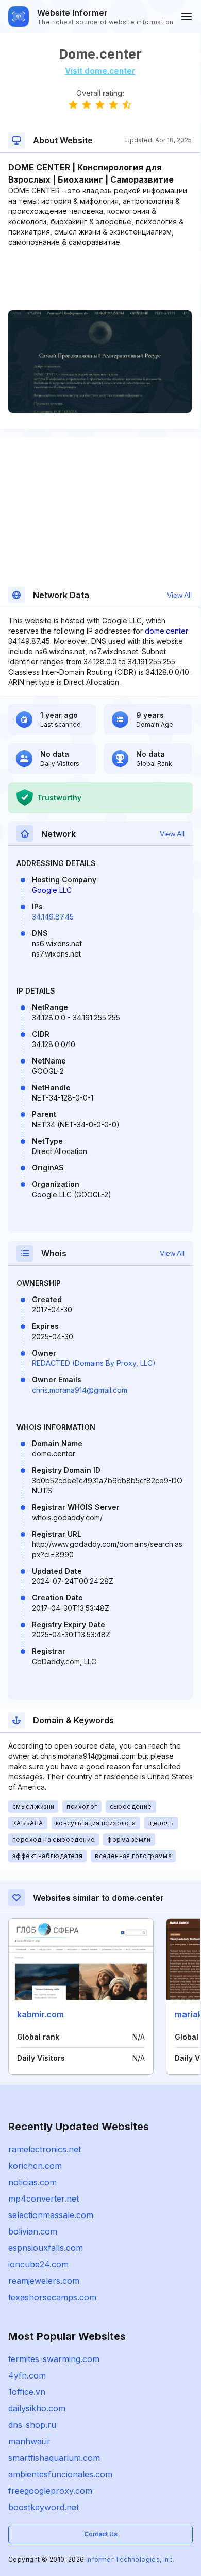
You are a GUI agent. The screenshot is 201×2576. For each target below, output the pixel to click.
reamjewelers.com (44, 2281)
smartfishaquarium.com (54, 2458)
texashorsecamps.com (52, 2297)
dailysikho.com (37, 2408)
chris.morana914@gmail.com (80, 1390)
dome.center (166, 631)
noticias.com (32, 2182)
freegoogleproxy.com (50, 2491)
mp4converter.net (44, 2199)
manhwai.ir (29, 2441)
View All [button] (179, 595)
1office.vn (27, 2392)
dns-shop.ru (32, 2425)
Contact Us (101, 2534)
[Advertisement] (100, 279)
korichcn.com (35, 2166)
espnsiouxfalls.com (46, 2248)
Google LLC (52, 890)
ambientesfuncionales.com (60, 2474)
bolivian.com (33, 2231)
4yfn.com (27, 2375)
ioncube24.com (38, 2264)
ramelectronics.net (45, 2149)
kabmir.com (40, 2014)
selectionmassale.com (51, 2215)
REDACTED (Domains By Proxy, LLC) (94, 1363)
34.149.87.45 (53, 917)
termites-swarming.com (54, 2359)
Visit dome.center (100, 71)
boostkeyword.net (44, 2507)
